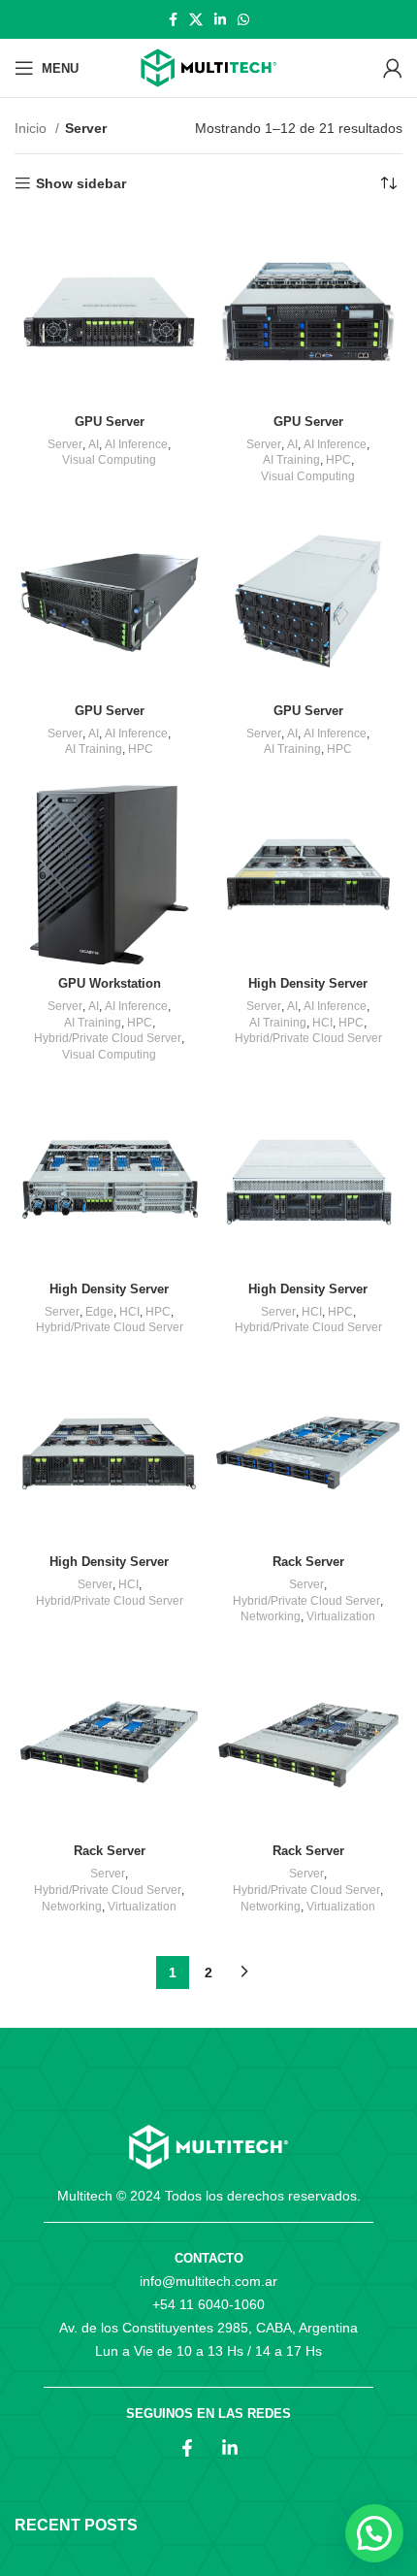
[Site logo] (208, 68)
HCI (322, 1023)
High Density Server (308, 984)
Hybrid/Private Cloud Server (108, 1038)
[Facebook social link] (173, 19)
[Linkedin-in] (230, 2448)
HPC (338, 460)
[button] (374, 2533)
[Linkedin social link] (220, 19)
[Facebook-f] (187, 2448)
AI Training (291, 460)
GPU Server (110, 422)
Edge (99, 1312)
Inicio (32, 128)
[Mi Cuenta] (393, 68)
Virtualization (341, 1616)
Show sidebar (81, 183)
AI (94, 444)
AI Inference (136, 444)
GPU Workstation (110, 984)
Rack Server (308, 1562)
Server (65, 444)
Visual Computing (109, 460)
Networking (271, 1616)
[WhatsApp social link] (243, 19)
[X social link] (196, 19)
